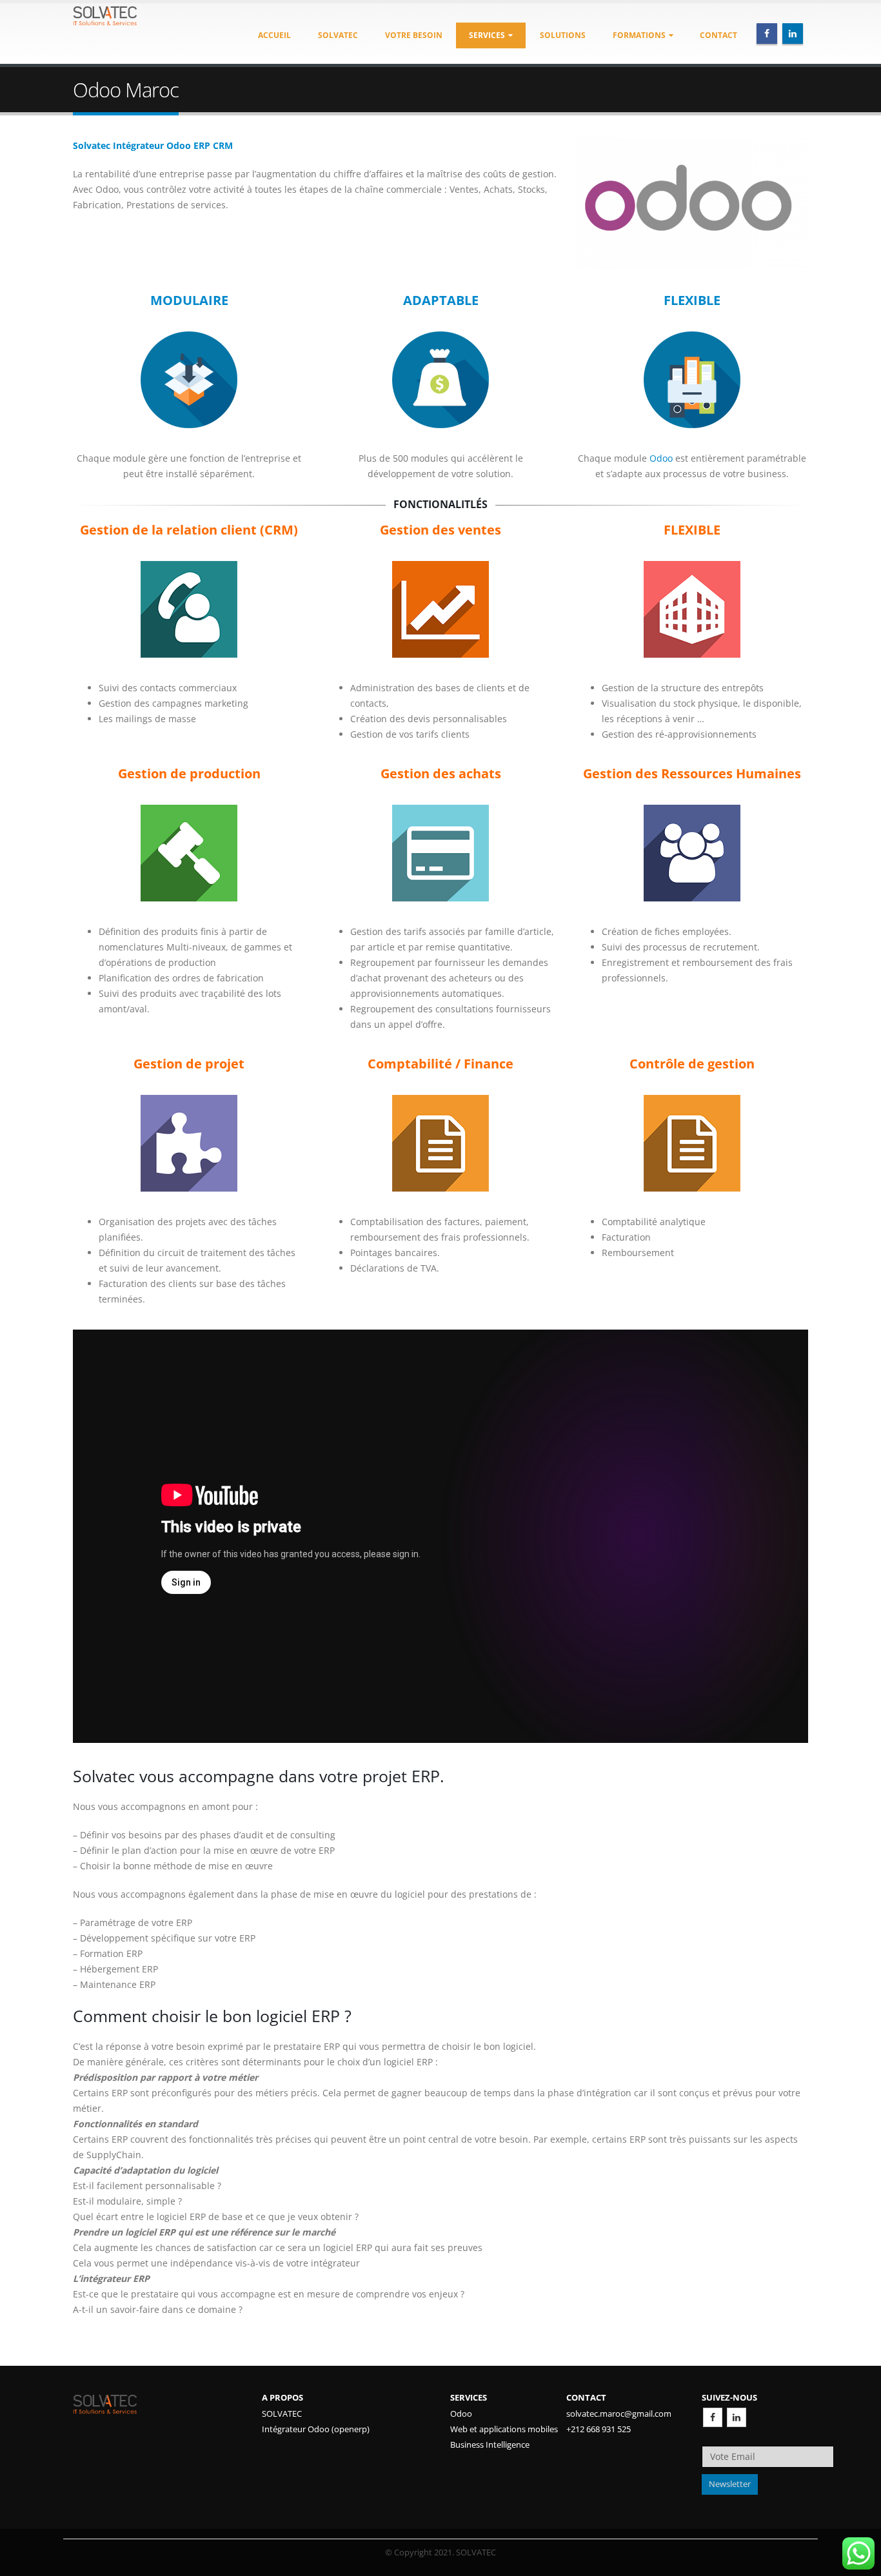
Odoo (661, 458)
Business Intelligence (490, 2445)
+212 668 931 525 (599, 2429)
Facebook (713, 2417)
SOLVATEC (282, 2414)
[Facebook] (767, 34)
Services (487, 35)
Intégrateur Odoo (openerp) (316, 2429)
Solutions (563, 35)
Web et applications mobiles (504, 2429)
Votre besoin (414, 35)
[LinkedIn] (793, 34)
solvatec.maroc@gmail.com (619, 2414)
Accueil (274, 35)
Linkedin (737, 2417)
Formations (639, 35)
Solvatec (338, 35)
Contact (718, 35)
